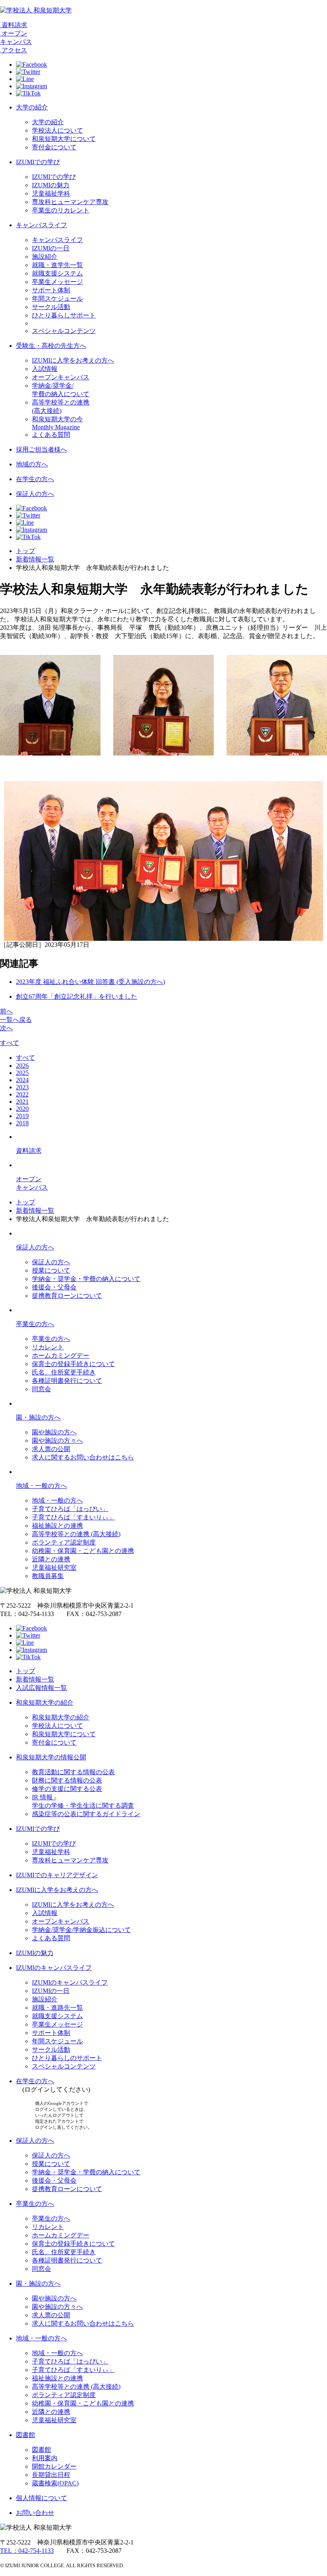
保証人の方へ (35, 494)
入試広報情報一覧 (41, 1688)
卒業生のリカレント (61, 210)
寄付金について (54, 147)
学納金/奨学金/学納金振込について (81, 1930)
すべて (10, 1043)
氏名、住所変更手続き (64, 1372)
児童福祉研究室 (54, 1568)
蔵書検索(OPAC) (55, 2483)
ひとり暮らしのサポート (67, 2058)
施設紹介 (45, 257)
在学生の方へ (35, 479)
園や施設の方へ (54, 1432)
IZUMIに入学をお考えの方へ (73, 360)
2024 (22, 1080)
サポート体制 (51, 290)
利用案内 (45, 2458)
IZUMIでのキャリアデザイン (57, 1875)
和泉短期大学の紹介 (45, 1702)
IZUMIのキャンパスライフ (54, 1968)
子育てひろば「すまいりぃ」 (73, 1517)
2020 (22, 1109)
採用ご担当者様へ (41, 449)
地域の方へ (32, 464)
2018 (22, 1123)
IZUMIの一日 (51, 248)
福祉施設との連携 (57, 1526)
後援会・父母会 (54, 1287)
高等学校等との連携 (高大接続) (76, 1534)
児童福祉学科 (51, 193)
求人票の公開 (51, 1449)
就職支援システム (57, 273)
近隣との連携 (51, 1559)
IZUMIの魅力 (51, 185)
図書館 (26, 2435)
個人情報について (41, 2498)
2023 (22, 1087)
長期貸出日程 (51, 2475)
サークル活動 (51, 307)
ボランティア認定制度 (64, 1542)
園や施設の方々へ (57, 1441)
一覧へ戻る (16, 1020)
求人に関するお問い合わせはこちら (83, 1457)
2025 (22, 1073)
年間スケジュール (57, 298)
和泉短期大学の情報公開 (51, 1757)
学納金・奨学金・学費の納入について (86, 1279)
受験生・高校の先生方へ (51, 346)
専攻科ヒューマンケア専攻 (70, 202)
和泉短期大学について (64, 139)
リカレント (48, 1347)
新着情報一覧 (35, 559)
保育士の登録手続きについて (73, 1364)
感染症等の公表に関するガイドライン (86, 1814)
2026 (22, 1066)
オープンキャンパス (61, 377)
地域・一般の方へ (41, 1486)
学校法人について (57, 130)
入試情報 (45, 369)
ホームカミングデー (61, 1355)
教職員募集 (48, 1576)
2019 (22, 1116)
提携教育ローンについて (67, 1296)
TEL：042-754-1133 (27, 2551)
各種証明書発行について (67, 1381)
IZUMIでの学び (38, 162)
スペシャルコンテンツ (64, 331)
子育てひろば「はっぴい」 (70, 1509)
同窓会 (41, 1389)
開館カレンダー (54, 2466)
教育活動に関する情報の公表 (73, 1772)
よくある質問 (51, 435)
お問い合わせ (35, 2513)
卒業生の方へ (35, 1324)
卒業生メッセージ (57, 282)
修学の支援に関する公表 (67, 1789)
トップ (26, 551)
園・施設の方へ (38, 1417)
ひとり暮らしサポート (64, 315)
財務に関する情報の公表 (67, 1780)
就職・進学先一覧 (57, 265)
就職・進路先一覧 (57, 2008)
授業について (51, 1270)
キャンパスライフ (41, 225)
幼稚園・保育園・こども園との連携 (83, 1551)
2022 (22, 1094)
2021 (22, 1102)
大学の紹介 (32, 107)
